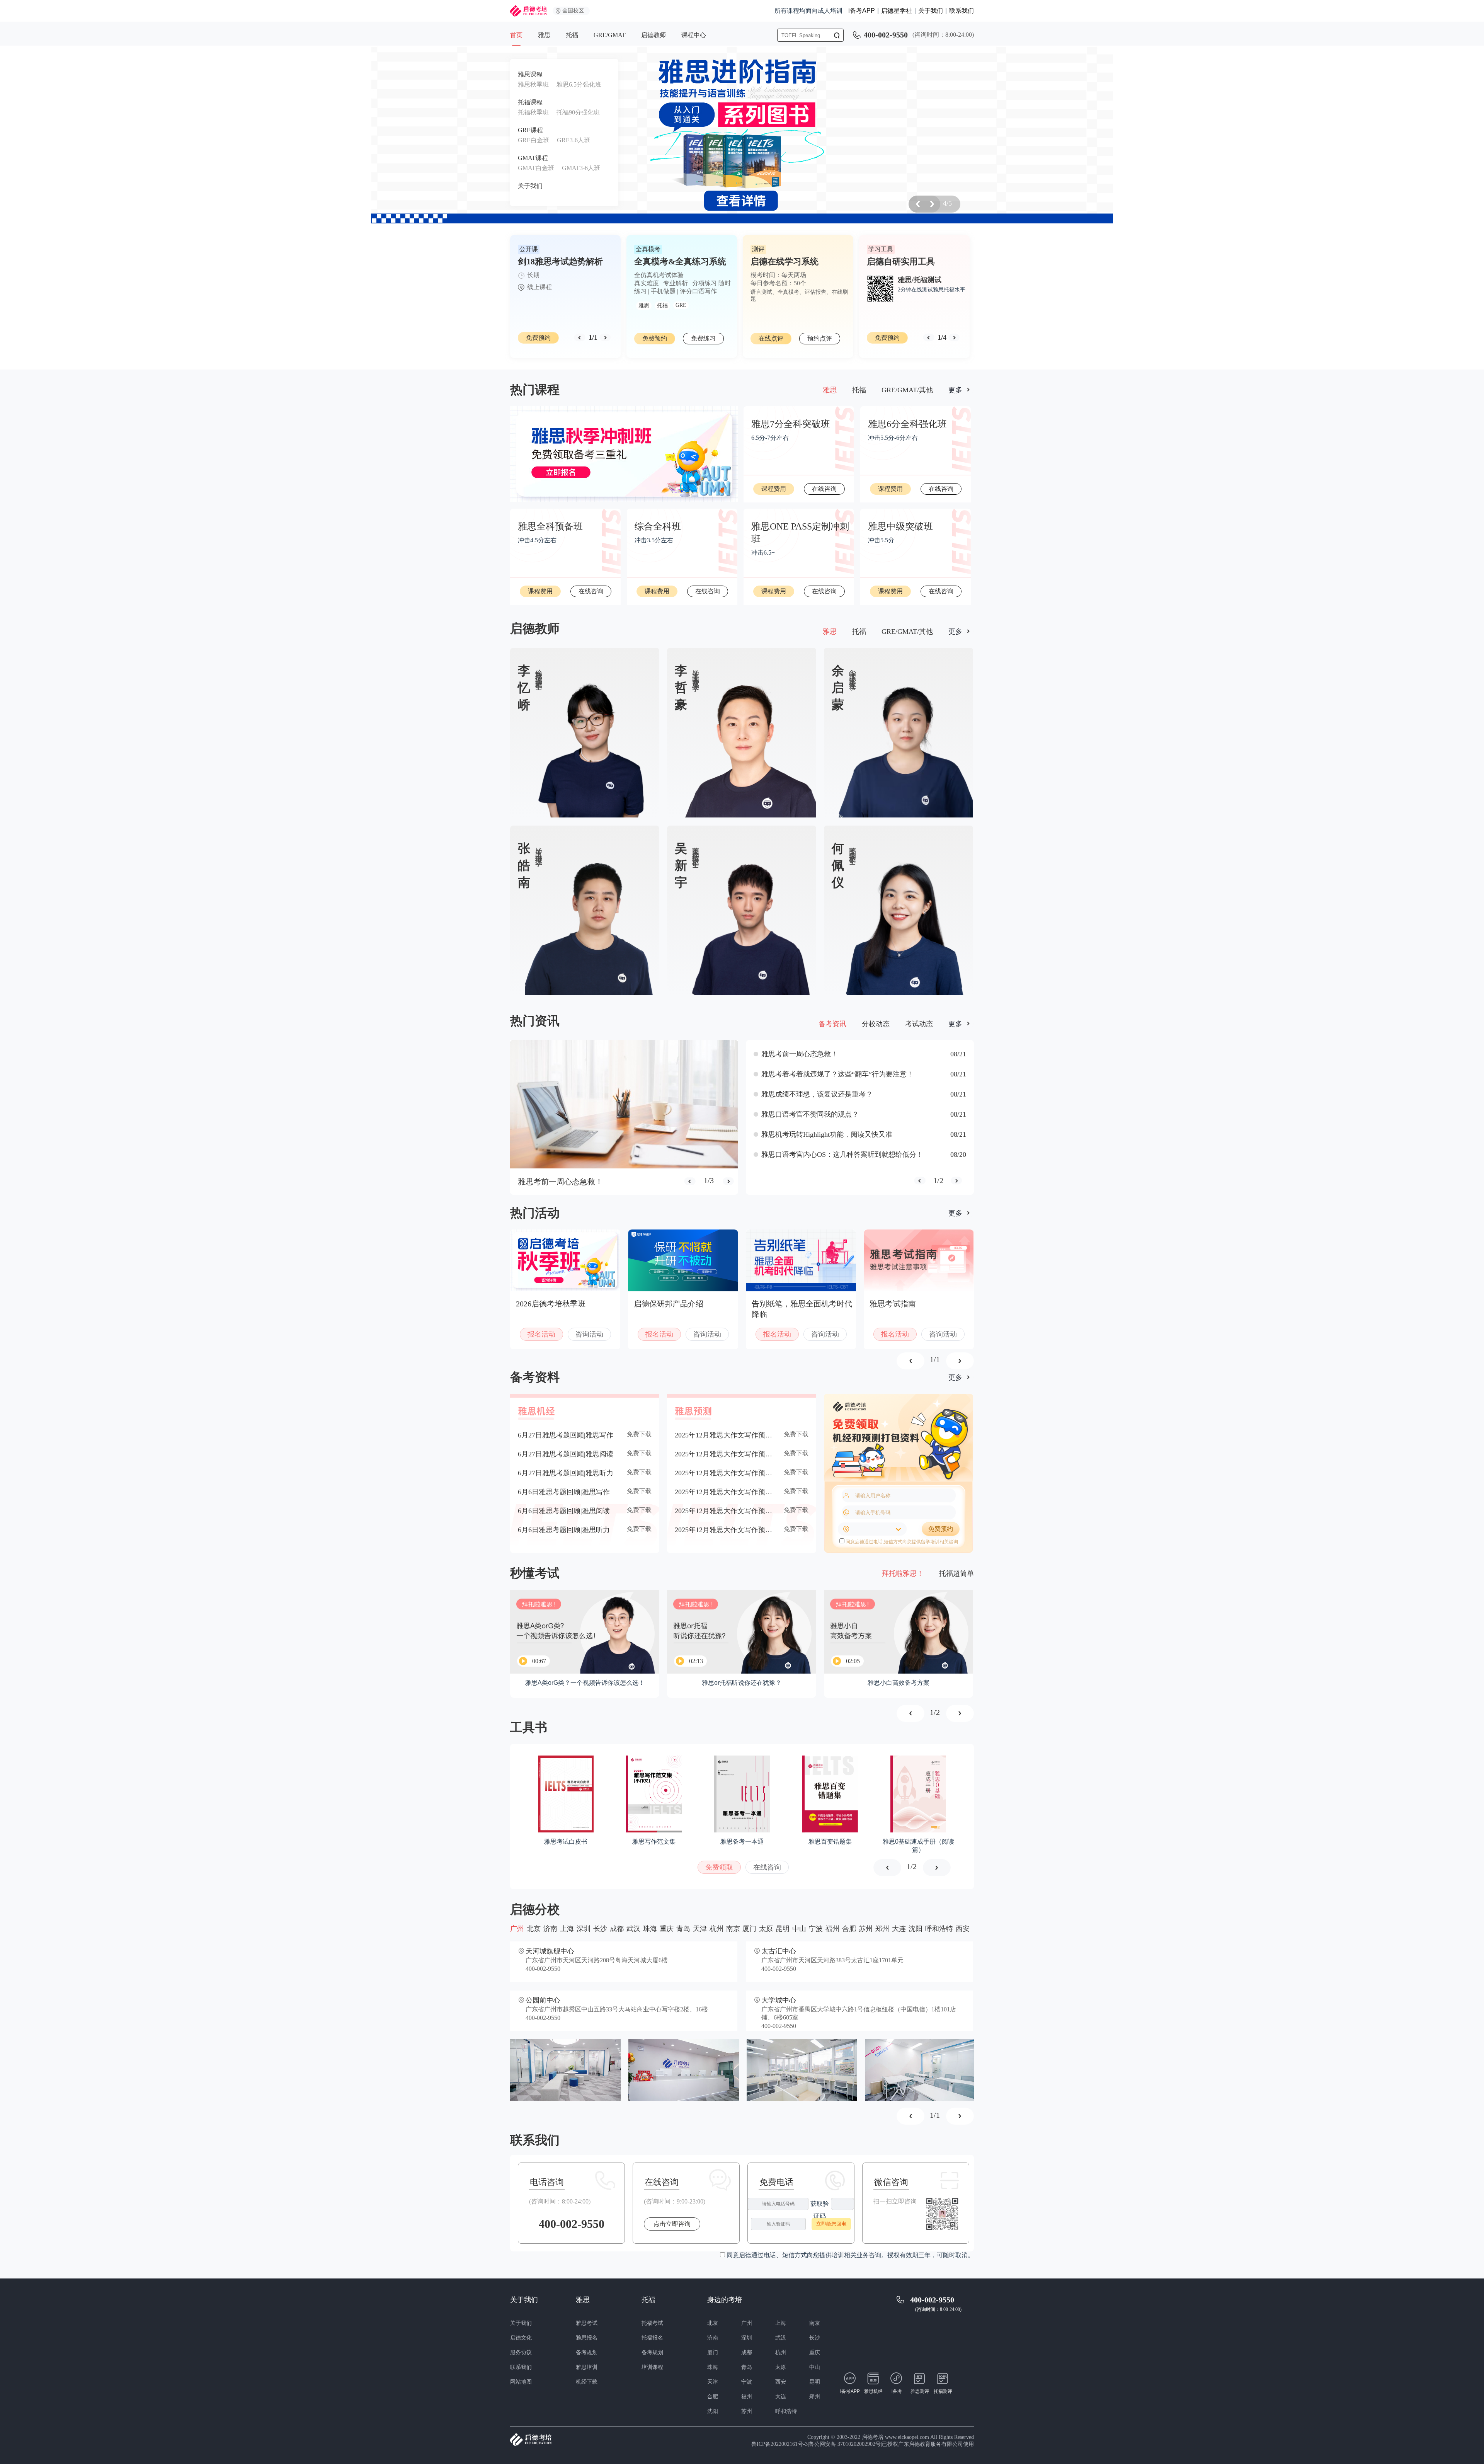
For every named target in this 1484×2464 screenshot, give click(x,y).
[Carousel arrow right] (605, 338)
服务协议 (521, 2352)
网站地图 (521, 2382)
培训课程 (652, 2367)
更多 (955, 390)
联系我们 (962, 11)
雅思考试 (587, 2323)
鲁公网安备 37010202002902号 (845, 2444)
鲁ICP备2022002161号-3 (779, 2444)
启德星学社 (897, 11)
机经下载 (587, 2382)
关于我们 (931, 11)
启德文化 (521, 2338)
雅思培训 (587, 2367)
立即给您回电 (831, 2224)
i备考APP (862, 11)
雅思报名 (587, 2338)
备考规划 (587, 2352)
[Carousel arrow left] (917, 204)
